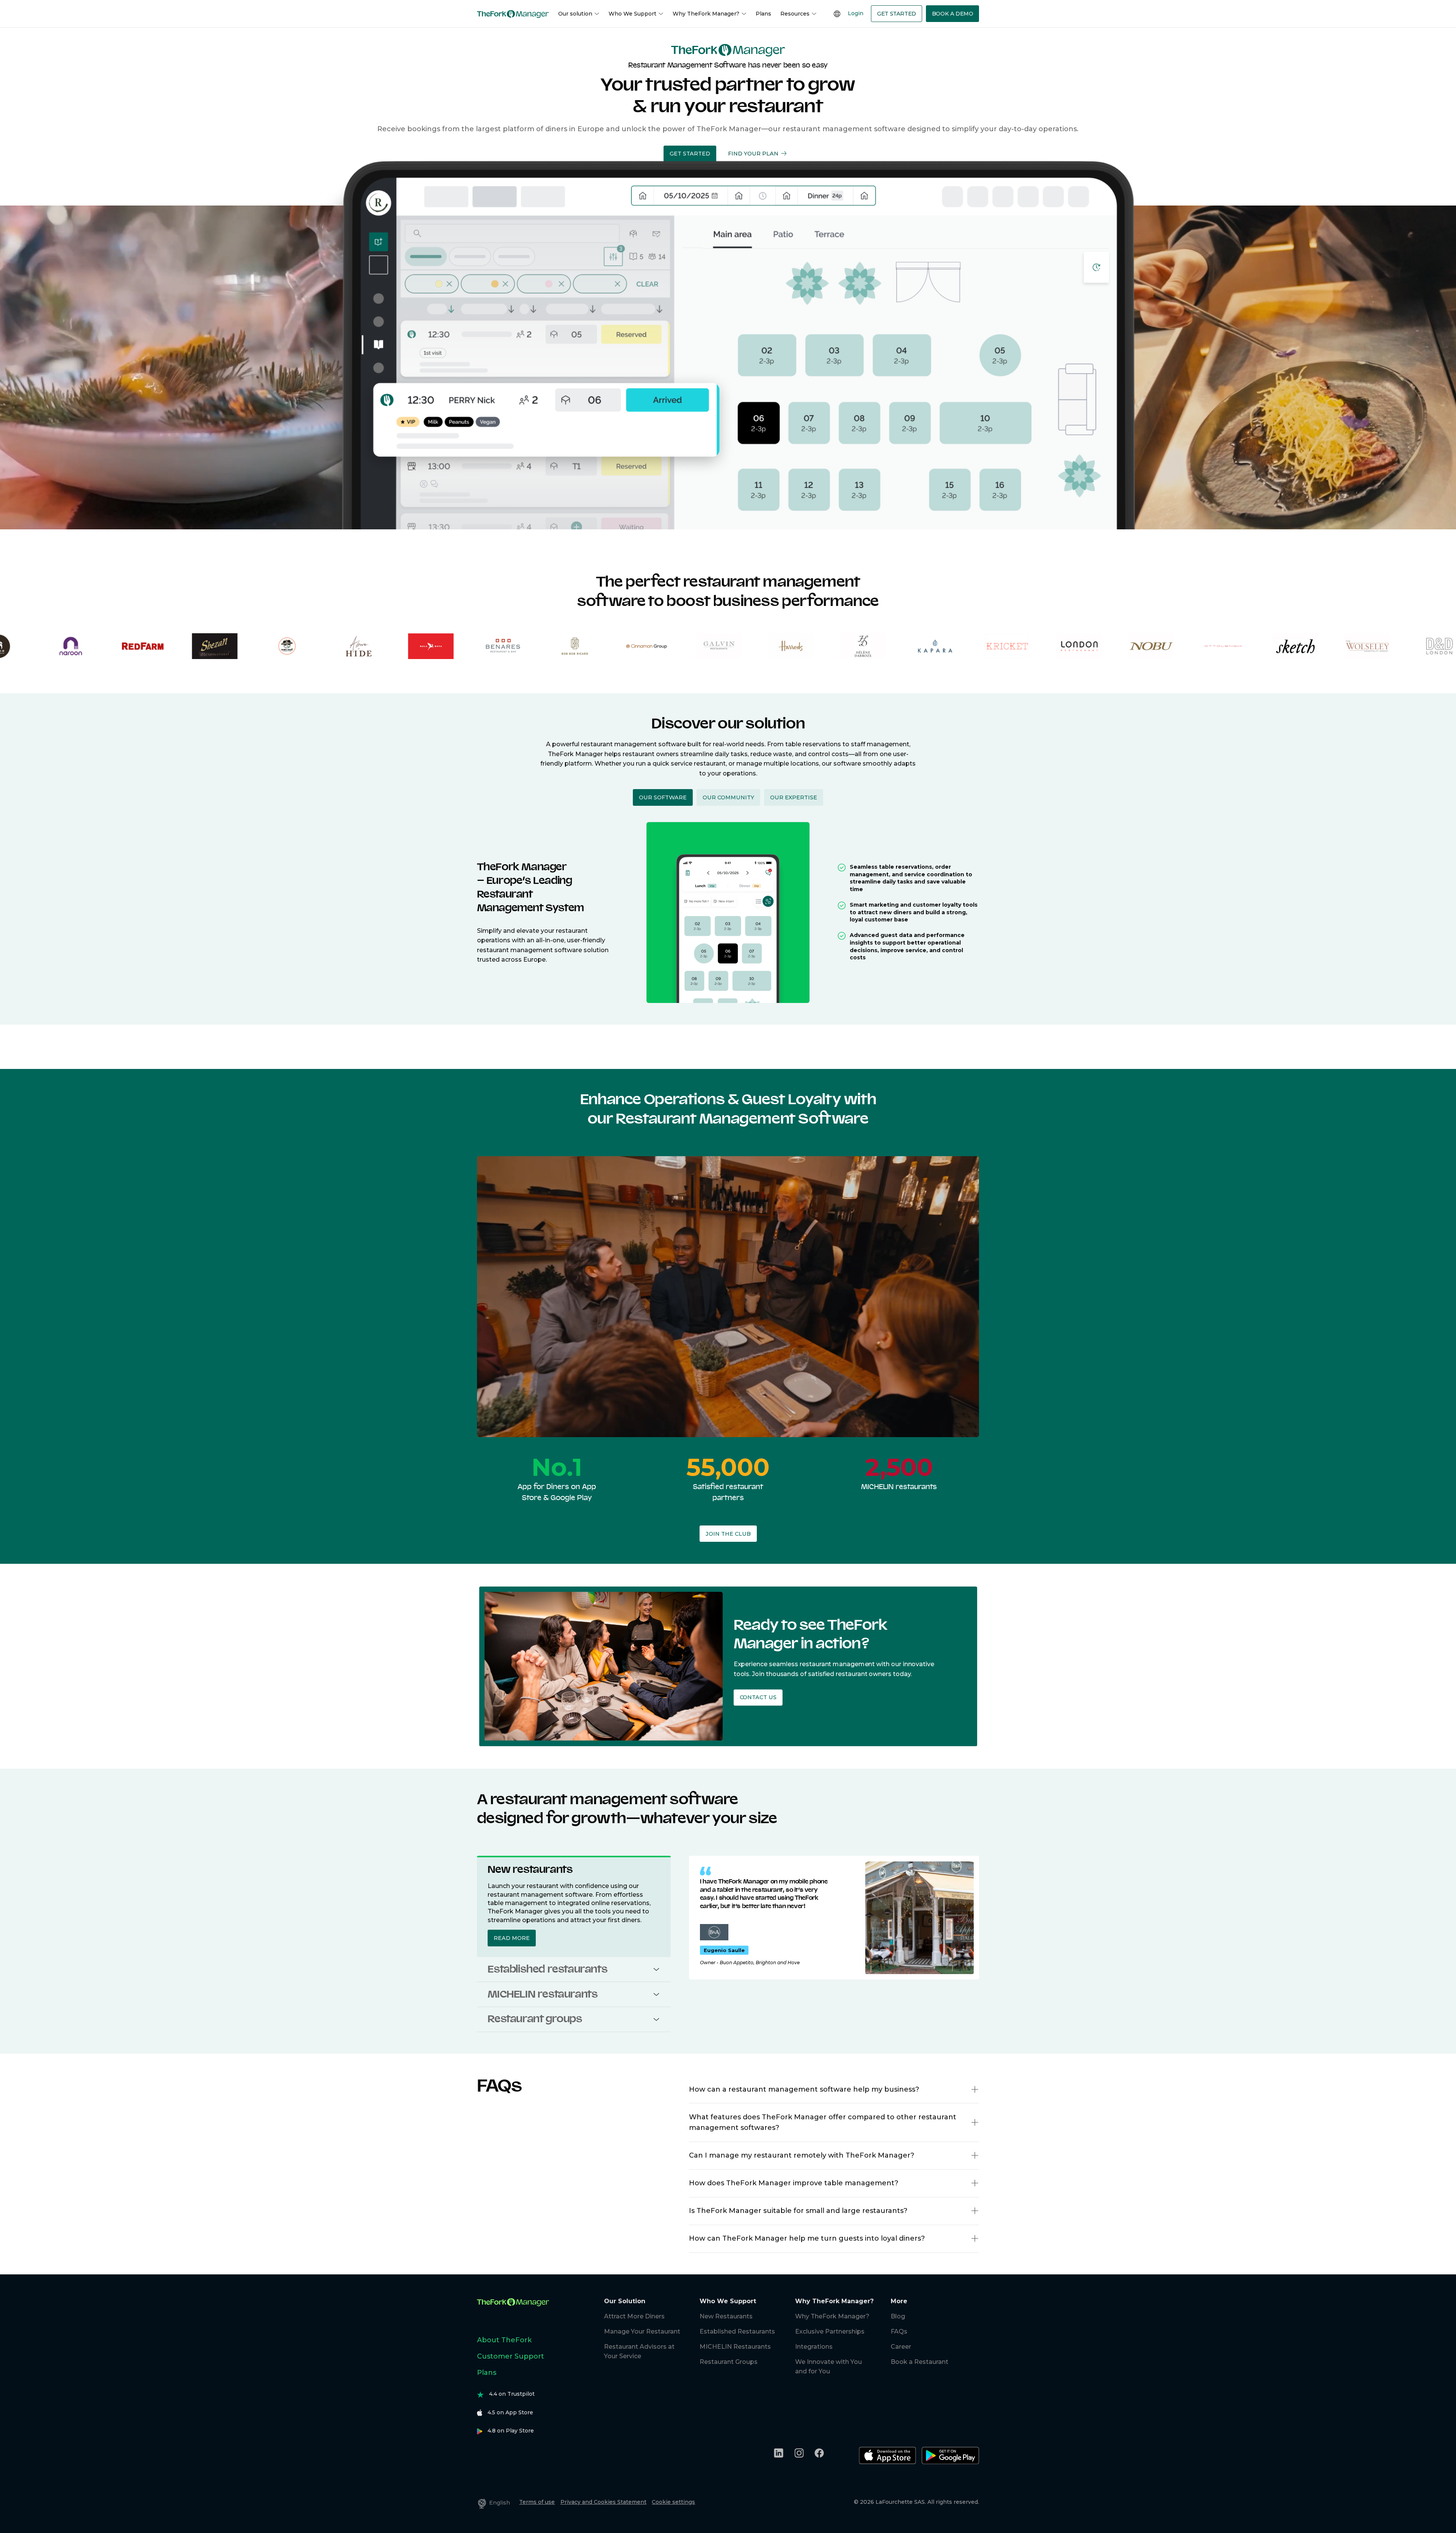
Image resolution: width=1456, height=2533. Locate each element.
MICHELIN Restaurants (735, 2347)
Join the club (728, 1534)
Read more (512, 1938)
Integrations (814, 2347)
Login (856, 13)
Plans (763, 14)
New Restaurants (726, 2316)
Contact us (758, 1697)
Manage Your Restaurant (642, 2331)
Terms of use (537, 2502)
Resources (795, 14)
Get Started (897, 14)
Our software (663, 797)
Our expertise (794, 797)
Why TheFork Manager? (706, 14)
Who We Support (632, 14)
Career (901, 2347)
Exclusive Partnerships (830, 2331)
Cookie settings (673, 2502)
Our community (728, 797)
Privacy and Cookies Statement (603, 2502)
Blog (898, 2316)
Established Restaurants (737, 2331)
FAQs (899, 2331)
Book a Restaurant (919, 2362)
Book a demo (953, 14)
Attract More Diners (634, 2316)
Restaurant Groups (729, 2362)
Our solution (575, 14)
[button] (656, 1969)
